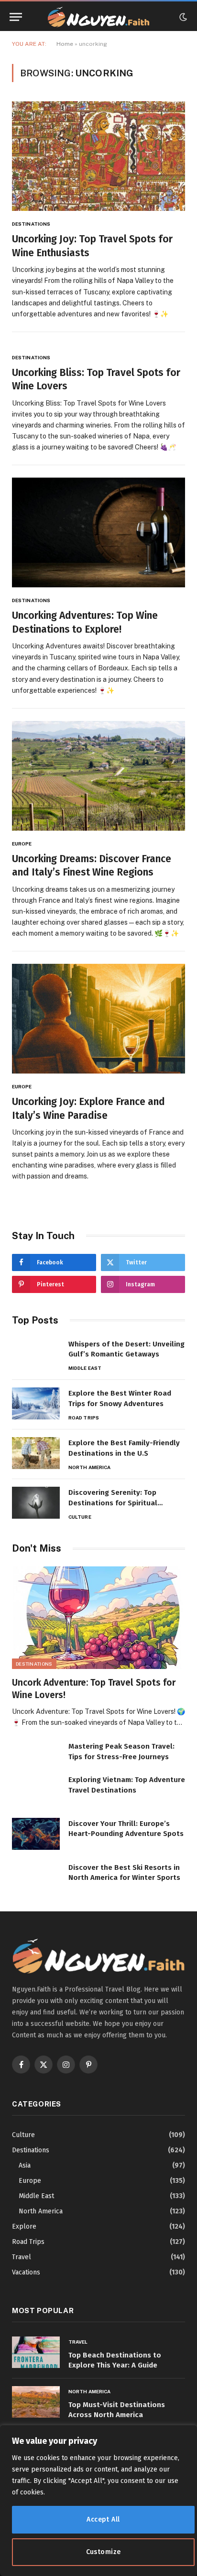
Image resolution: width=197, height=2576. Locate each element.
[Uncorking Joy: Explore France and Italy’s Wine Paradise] (98, 1019)
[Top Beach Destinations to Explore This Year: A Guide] (36, 2352)
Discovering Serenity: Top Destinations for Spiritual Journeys (113, 1503)
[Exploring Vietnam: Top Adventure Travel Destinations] (36, 1790)
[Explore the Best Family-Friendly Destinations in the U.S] (36, 1453)
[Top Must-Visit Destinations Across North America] (36, 2402)
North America (41, 2211)
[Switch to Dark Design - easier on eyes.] (182, 17)
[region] (98, 2501)
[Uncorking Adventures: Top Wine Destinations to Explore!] (98, 532)
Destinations (34, 1664)
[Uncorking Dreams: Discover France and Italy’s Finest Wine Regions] (98, 776)
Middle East (36, 2196)
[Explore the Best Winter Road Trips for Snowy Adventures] (36, 1403)
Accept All (103, 2519)
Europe (30, 2181)
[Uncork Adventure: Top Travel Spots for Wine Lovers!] (98, 1618)
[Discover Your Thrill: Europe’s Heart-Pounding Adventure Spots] (36, 1834)
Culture (23, 2135)
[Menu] (16, 17)
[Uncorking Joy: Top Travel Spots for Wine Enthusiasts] (98, 156)
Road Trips (28, 2242)
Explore (24, 2227)
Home (65, 44)
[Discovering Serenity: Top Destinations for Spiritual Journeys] (36, 1503)
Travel (22, 2257)
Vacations (26, 2272)
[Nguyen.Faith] (98, 17)
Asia (25, 2165)
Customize (104, 2552)
